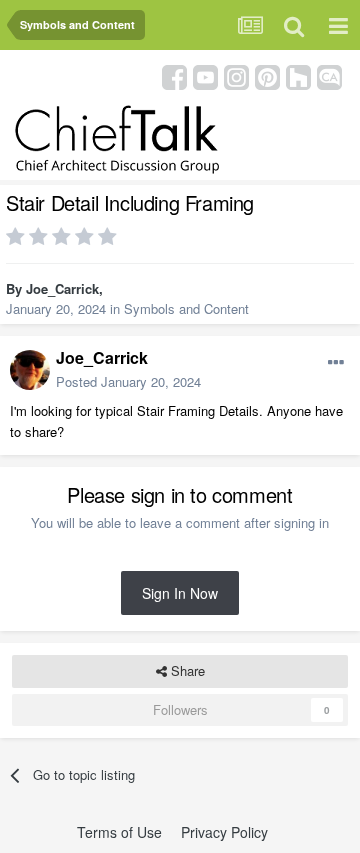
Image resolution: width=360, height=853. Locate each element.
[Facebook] (174, 75)
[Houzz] (298, 75)
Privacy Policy (224, 832)
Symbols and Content (186, 308)
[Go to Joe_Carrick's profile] (30, 370)
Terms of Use (119, 832)
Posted (128, 381)
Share (186, 670)
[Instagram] (236, 75)
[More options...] (336, 363)
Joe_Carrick (62, 288)
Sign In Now (180, 593)
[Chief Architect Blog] (329, 75)
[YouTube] (205, 75)
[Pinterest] (267, 75)
